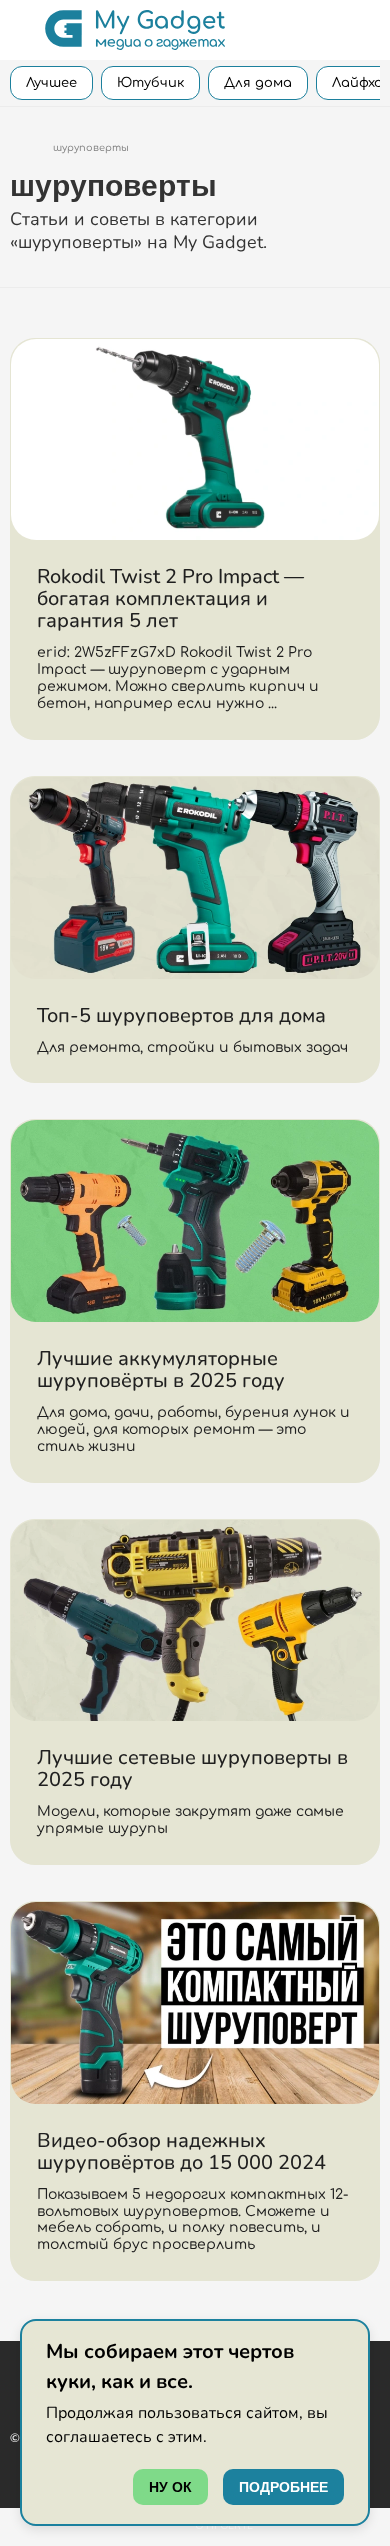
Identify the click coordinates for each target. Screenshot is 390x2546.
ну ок (170, 2487)
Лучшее (51, 83)
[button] (22, 30)
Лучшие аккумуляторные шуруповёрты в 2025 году (161, 1369)
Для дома (258, 83)
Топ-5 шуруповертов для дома (181, 1015)
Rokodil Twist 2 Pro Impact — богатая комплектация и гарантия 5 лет (170, 598)
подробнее (283, 2487)
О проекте (224, 2526)
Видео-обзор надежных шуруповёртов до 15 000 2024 (181, 2151)
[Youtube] (17, 2369)
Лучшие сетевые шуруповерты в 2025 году (192, 1768)
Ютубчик (150, 83)
